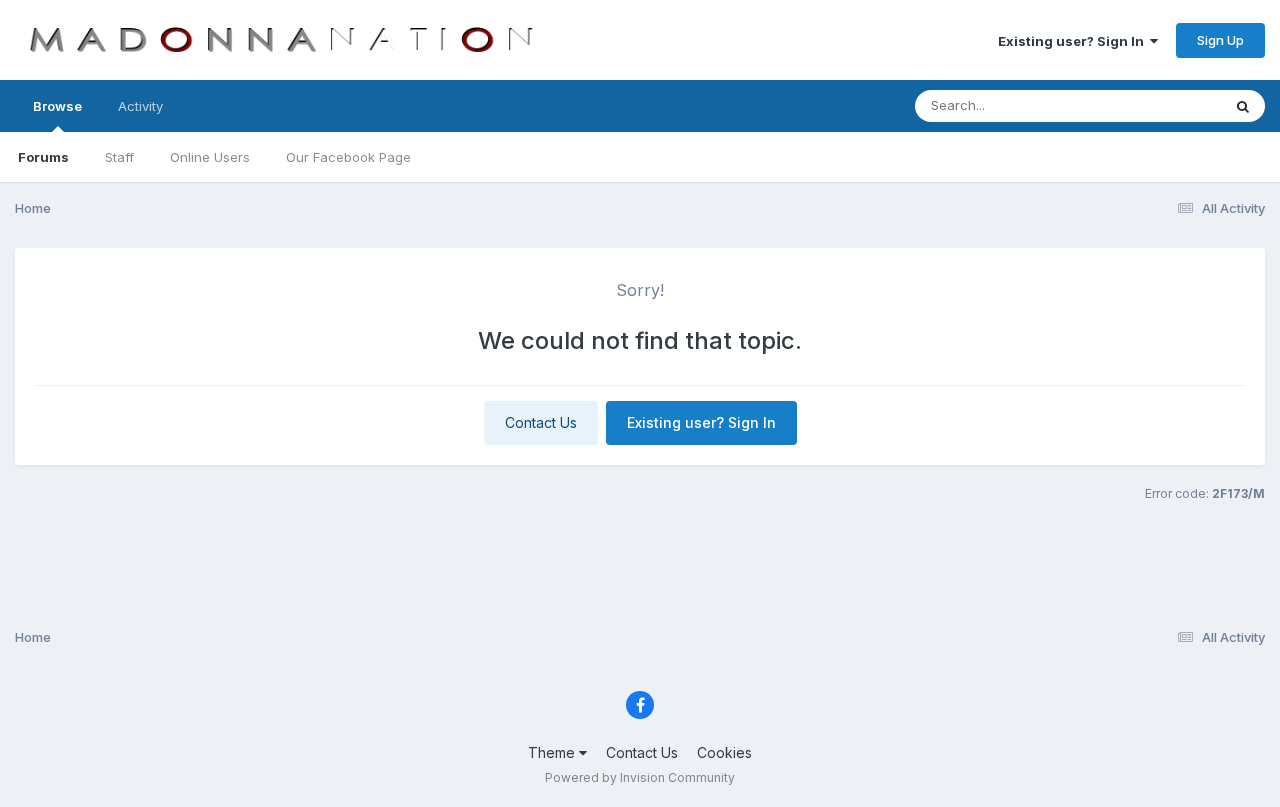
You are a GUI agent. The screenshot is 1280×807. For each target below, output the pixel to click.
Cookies (724, 752)
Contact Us (541, 422)
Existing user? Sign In (1074, 41)
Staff (119, 157)
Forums (43, 157)
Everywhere (1159, 105)
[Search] (1243, 106)
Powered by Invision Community (640, 777)
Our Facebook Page (348, 157)
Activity (140, 106)
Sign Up (1220, 40)
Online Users (210, 157)
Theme (553, 752)
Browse (57, 106)
